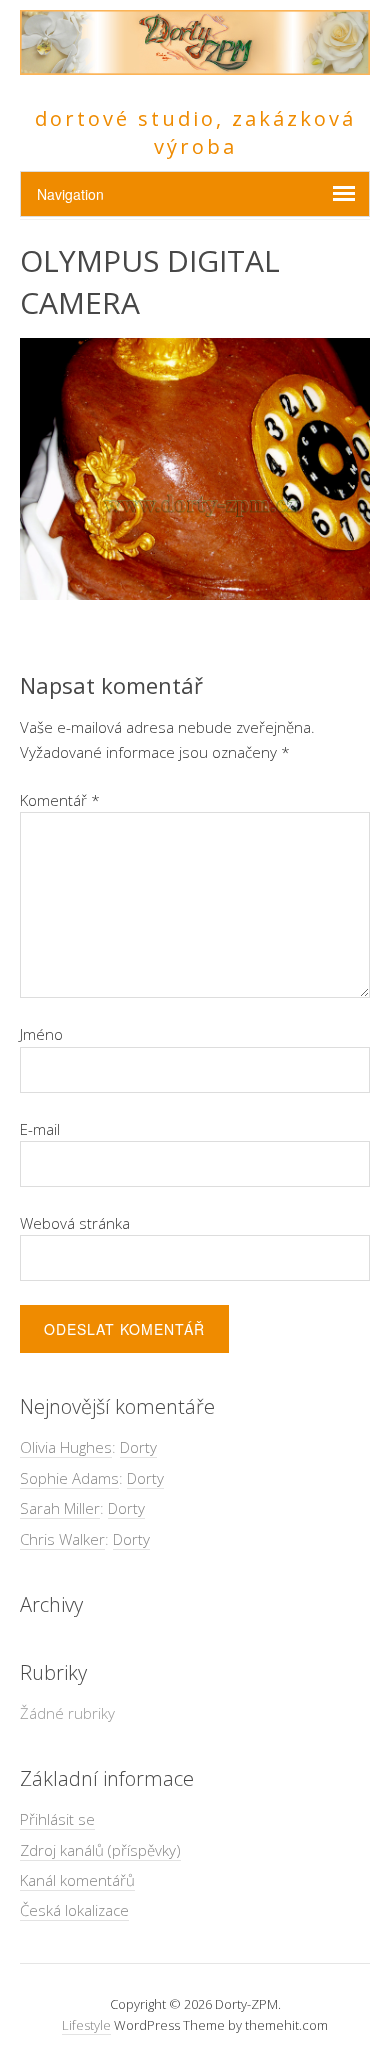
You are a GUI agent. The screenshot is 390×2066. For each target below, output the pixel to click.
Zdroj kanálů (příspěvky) (100, 1850)
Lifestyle (86, 2025)
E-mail (40, 1129)
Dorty (138, 1447)
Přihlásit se (57, 1819)
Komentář (60, 800)
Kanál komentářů (77, 1880)
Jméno (41, 1034)
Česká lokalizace (74, 1910)
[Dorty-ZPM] (195, 63)
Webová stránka (75, 1223)
